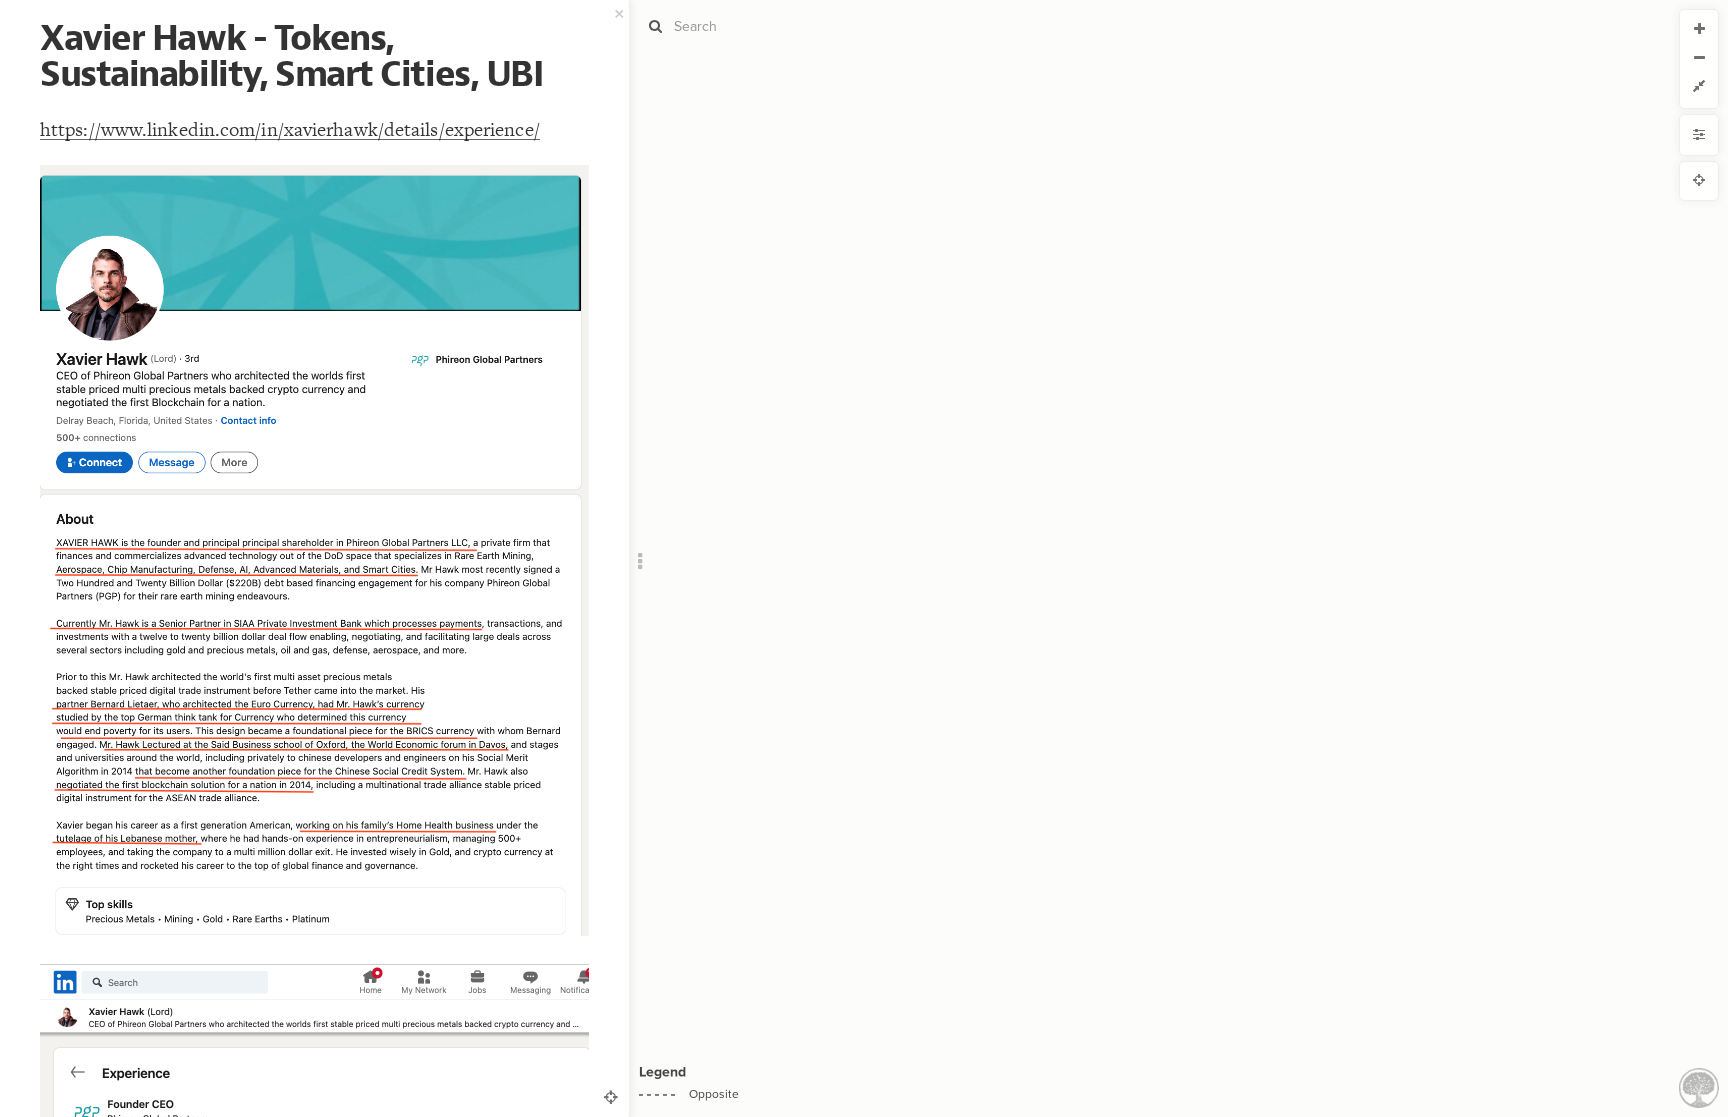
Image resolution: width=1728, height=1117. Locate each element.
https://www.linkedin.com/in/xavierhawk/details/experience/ (290, 129)
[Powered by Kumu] (1699, 1086)
